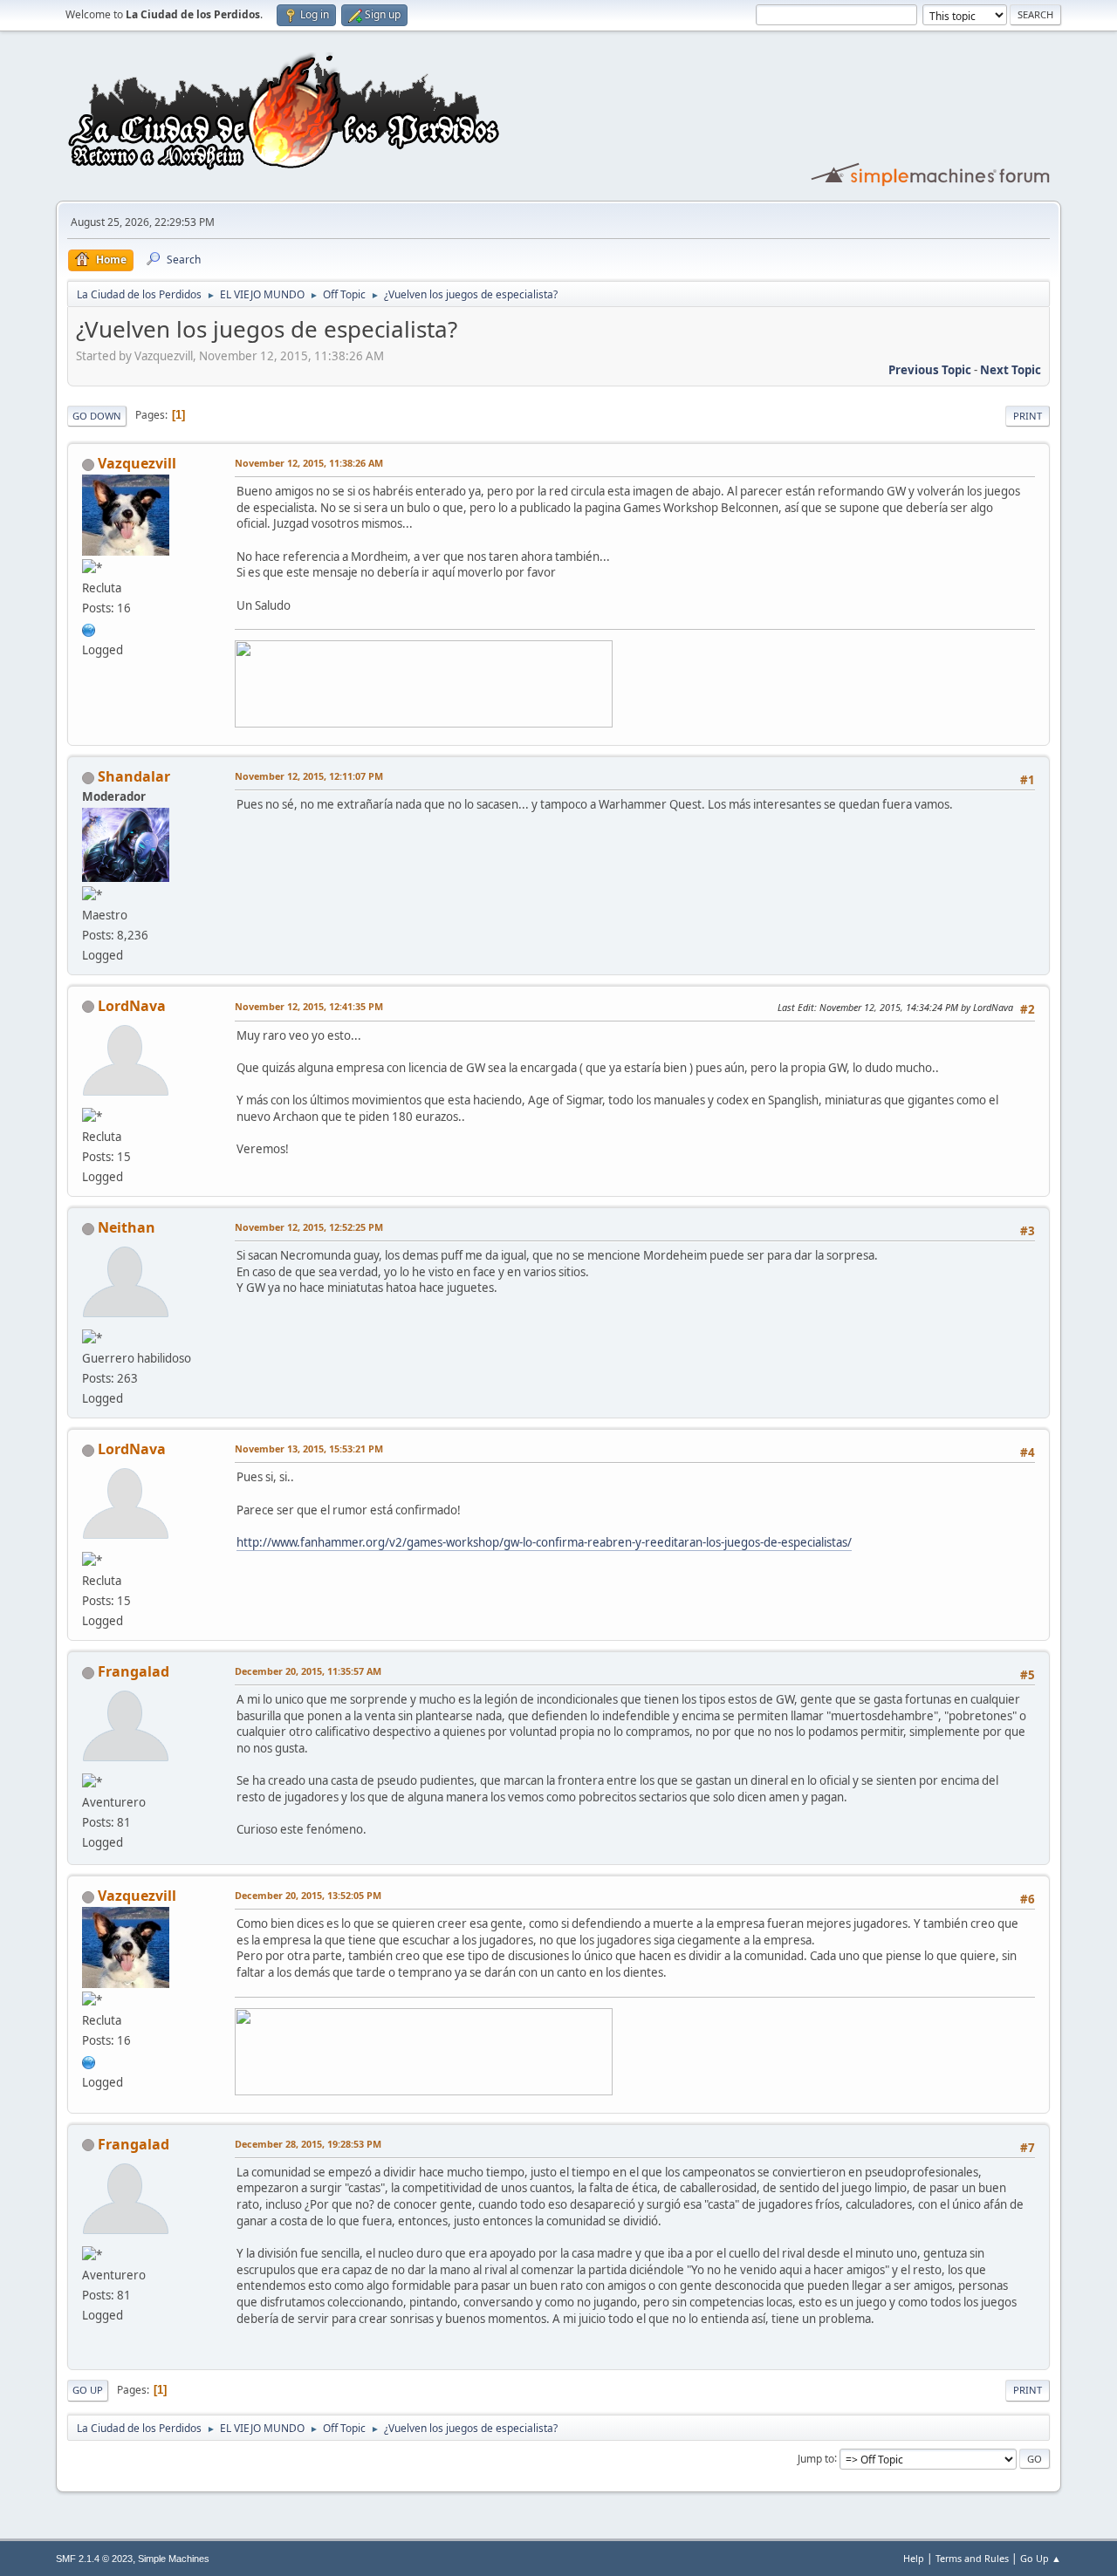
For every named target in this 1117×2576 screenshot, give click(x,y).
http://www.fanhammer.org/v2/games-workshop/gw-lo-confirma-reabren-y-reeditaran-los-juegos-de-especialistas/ (544, 1542)
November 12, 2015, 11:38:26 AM (309, 463)
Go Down (97, 416)
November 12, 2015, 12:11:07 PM (309, 776)
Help (914, 2558)
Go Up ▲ (1041, 2558)
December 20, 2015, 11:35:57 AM (308, 1671)
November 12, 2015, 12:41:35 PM (309, 1006)
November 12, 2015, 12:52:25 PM (309, 1227)
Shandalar (134, 776)
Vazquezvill (137, 463)
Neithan (127, 1227)
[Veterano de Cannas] (89, 628)
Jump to (816, 2458)
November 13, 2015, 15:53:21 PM (309, 1449)
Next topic (1011, 370)
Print (1028, 416)
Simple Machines (174, 2559)
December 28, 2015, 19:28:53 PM (308, 2144)
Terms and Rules (972, 2558)
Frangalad (134, 1671)
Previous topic (930, 370)
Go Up (88, 2390)
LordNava (132, 1006)
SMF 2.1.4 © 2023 (94, 2559)
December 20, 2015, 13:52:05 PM (308, 1895)
